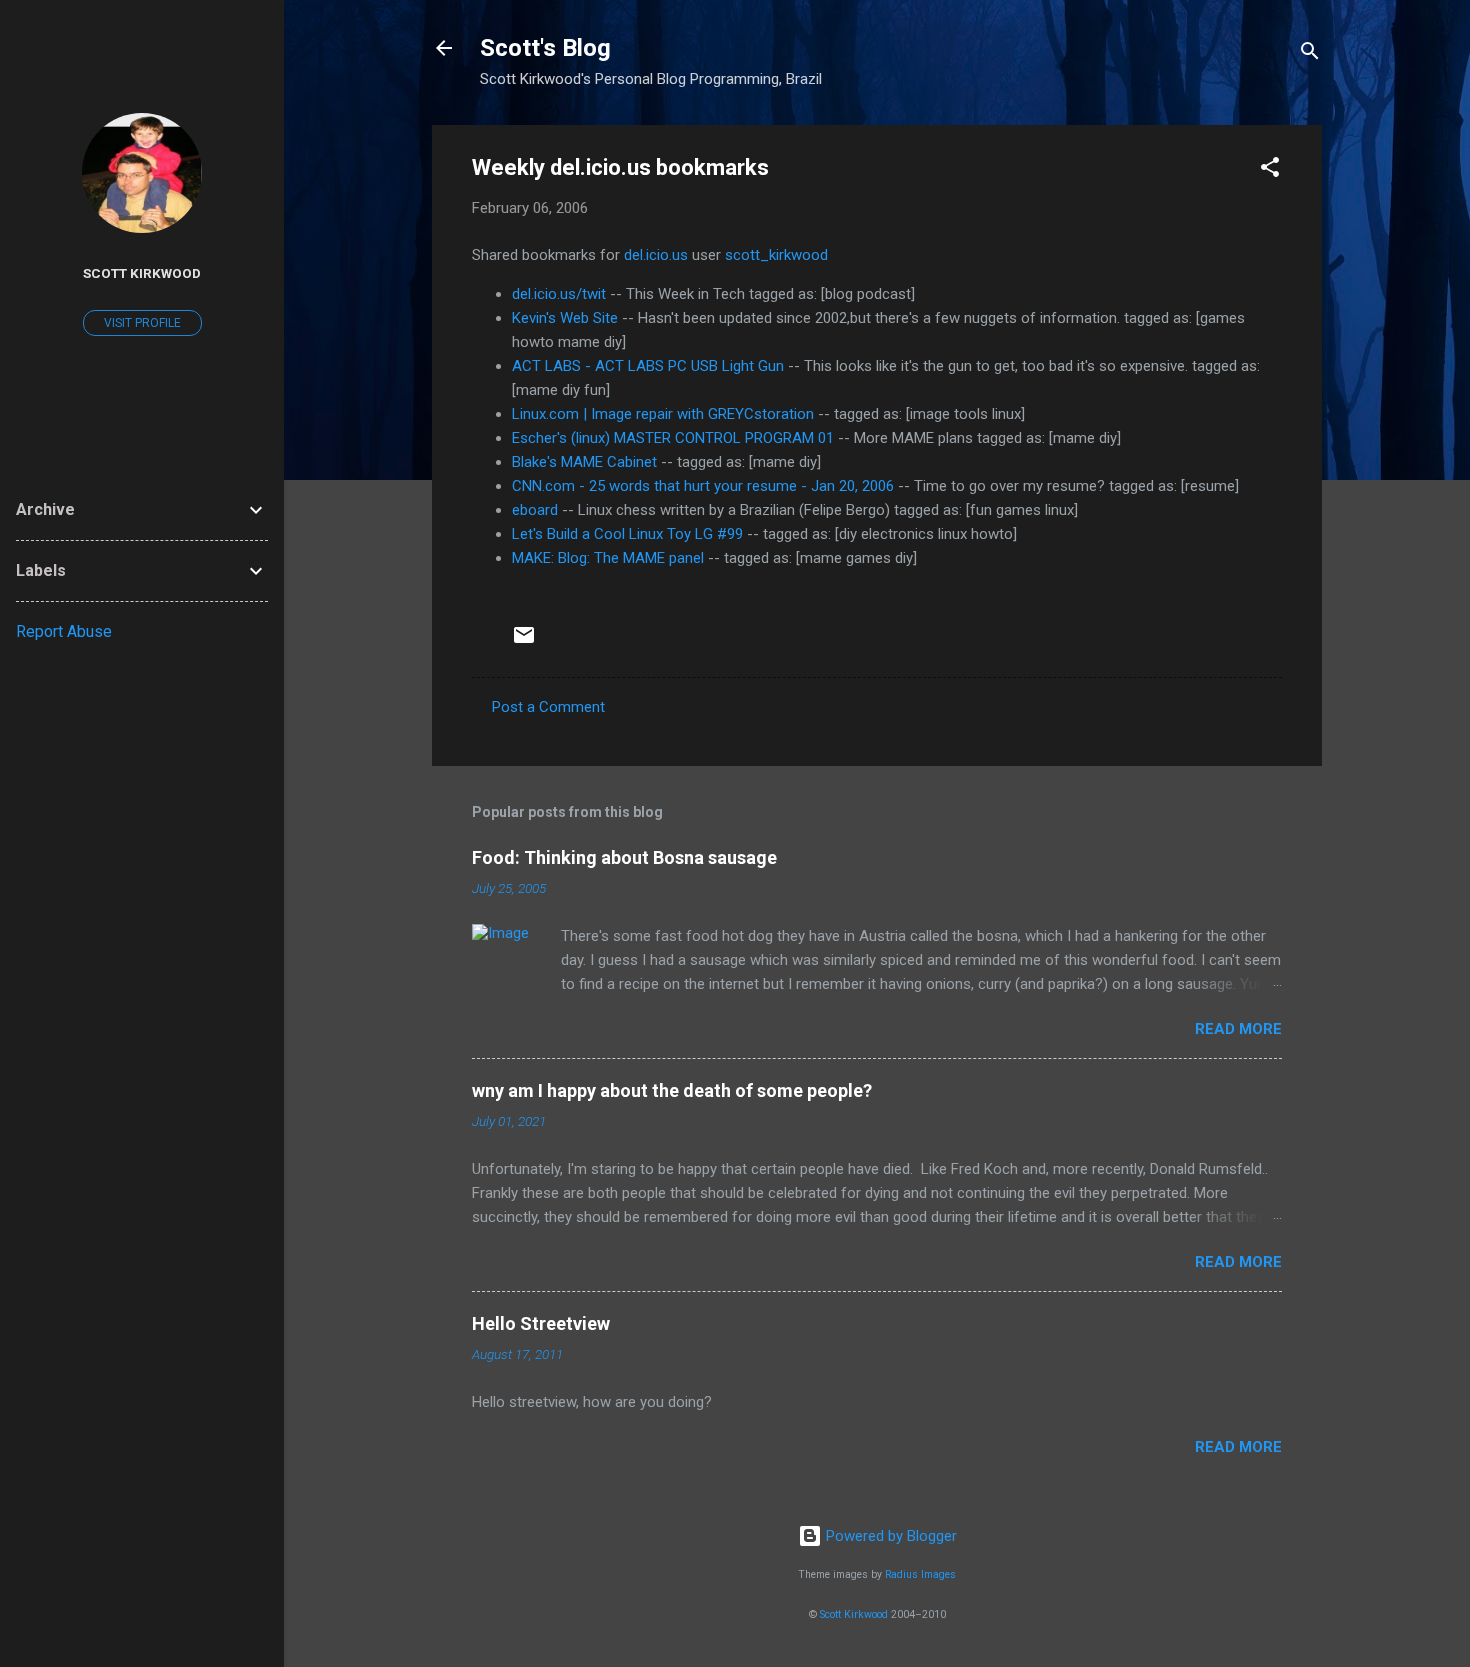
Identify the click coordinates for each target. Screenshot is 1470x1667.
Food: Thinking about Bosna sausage (624, 857)
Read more (1238, 1029)
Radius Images (920, 1574)
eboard (535, 510)
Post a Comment (548, 707)
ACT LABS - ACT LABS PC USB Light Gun (648, 366)
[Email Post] (524, 642)
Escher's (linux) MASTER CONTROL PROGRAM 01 (673, 438)
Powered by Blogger (889, 1536)
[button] (1270, 170)
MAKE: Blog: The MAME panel (608, 558)
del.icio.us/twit (559, 294)
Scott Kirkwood (854, 1614)
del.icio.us (656, 255)
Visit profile (142, 323)
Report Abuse (64, 631)
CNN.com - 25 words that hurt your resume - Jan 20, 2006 (703, 486)
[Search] (1310, 54)
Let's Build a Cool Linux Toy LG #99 (627, 534)
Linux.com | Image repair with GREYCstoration (663, 414)
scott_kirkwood (776, 255)
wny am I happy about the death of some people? (672, 1090)
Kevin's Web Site (565, 318)
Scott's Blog (545, 48)
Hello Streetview (541, 1323)
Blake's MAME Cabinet (584, 462)
